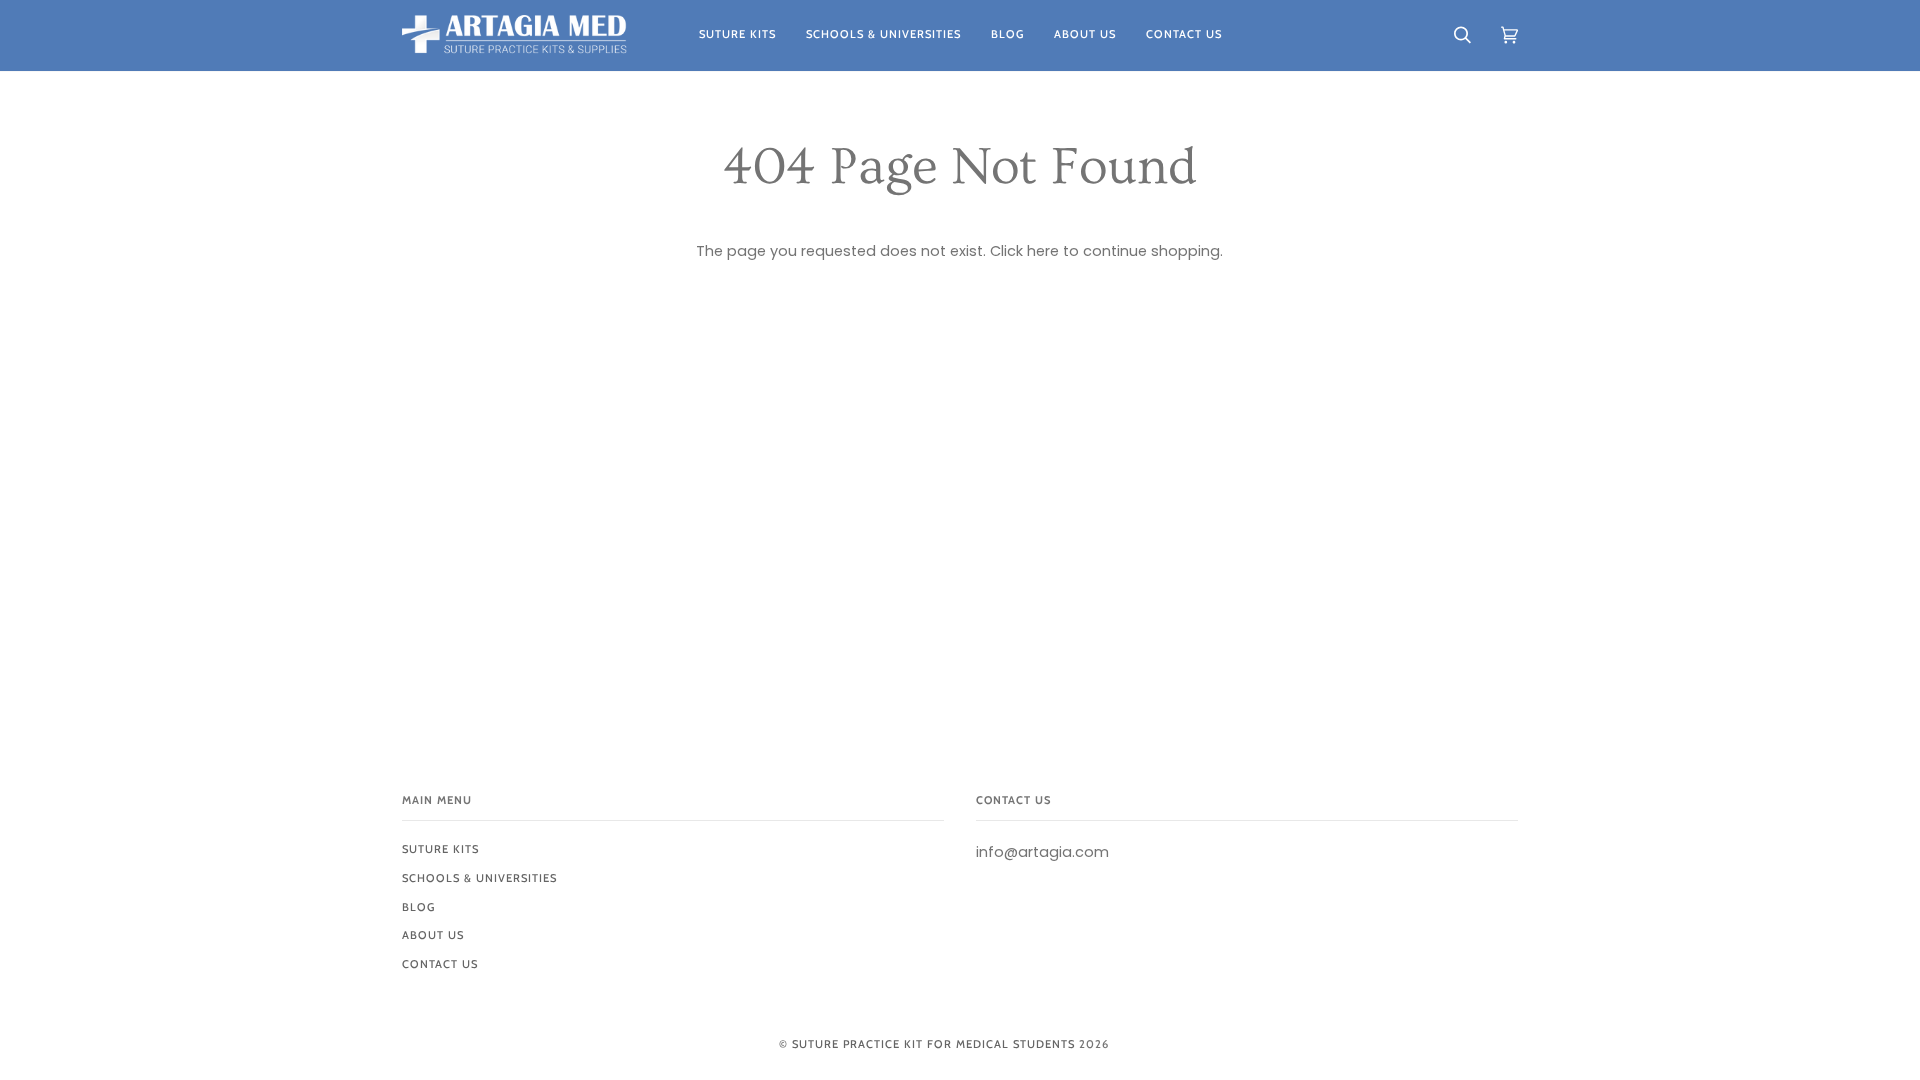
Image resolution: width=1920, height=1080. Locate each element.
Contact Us (440, 964)
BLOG (418, 907)
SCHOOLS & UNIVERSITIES (479, 878)
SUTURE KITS (440, 849)
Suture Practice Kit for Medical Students (933, 1044)
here (1043, 251)
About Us (433, 935)
